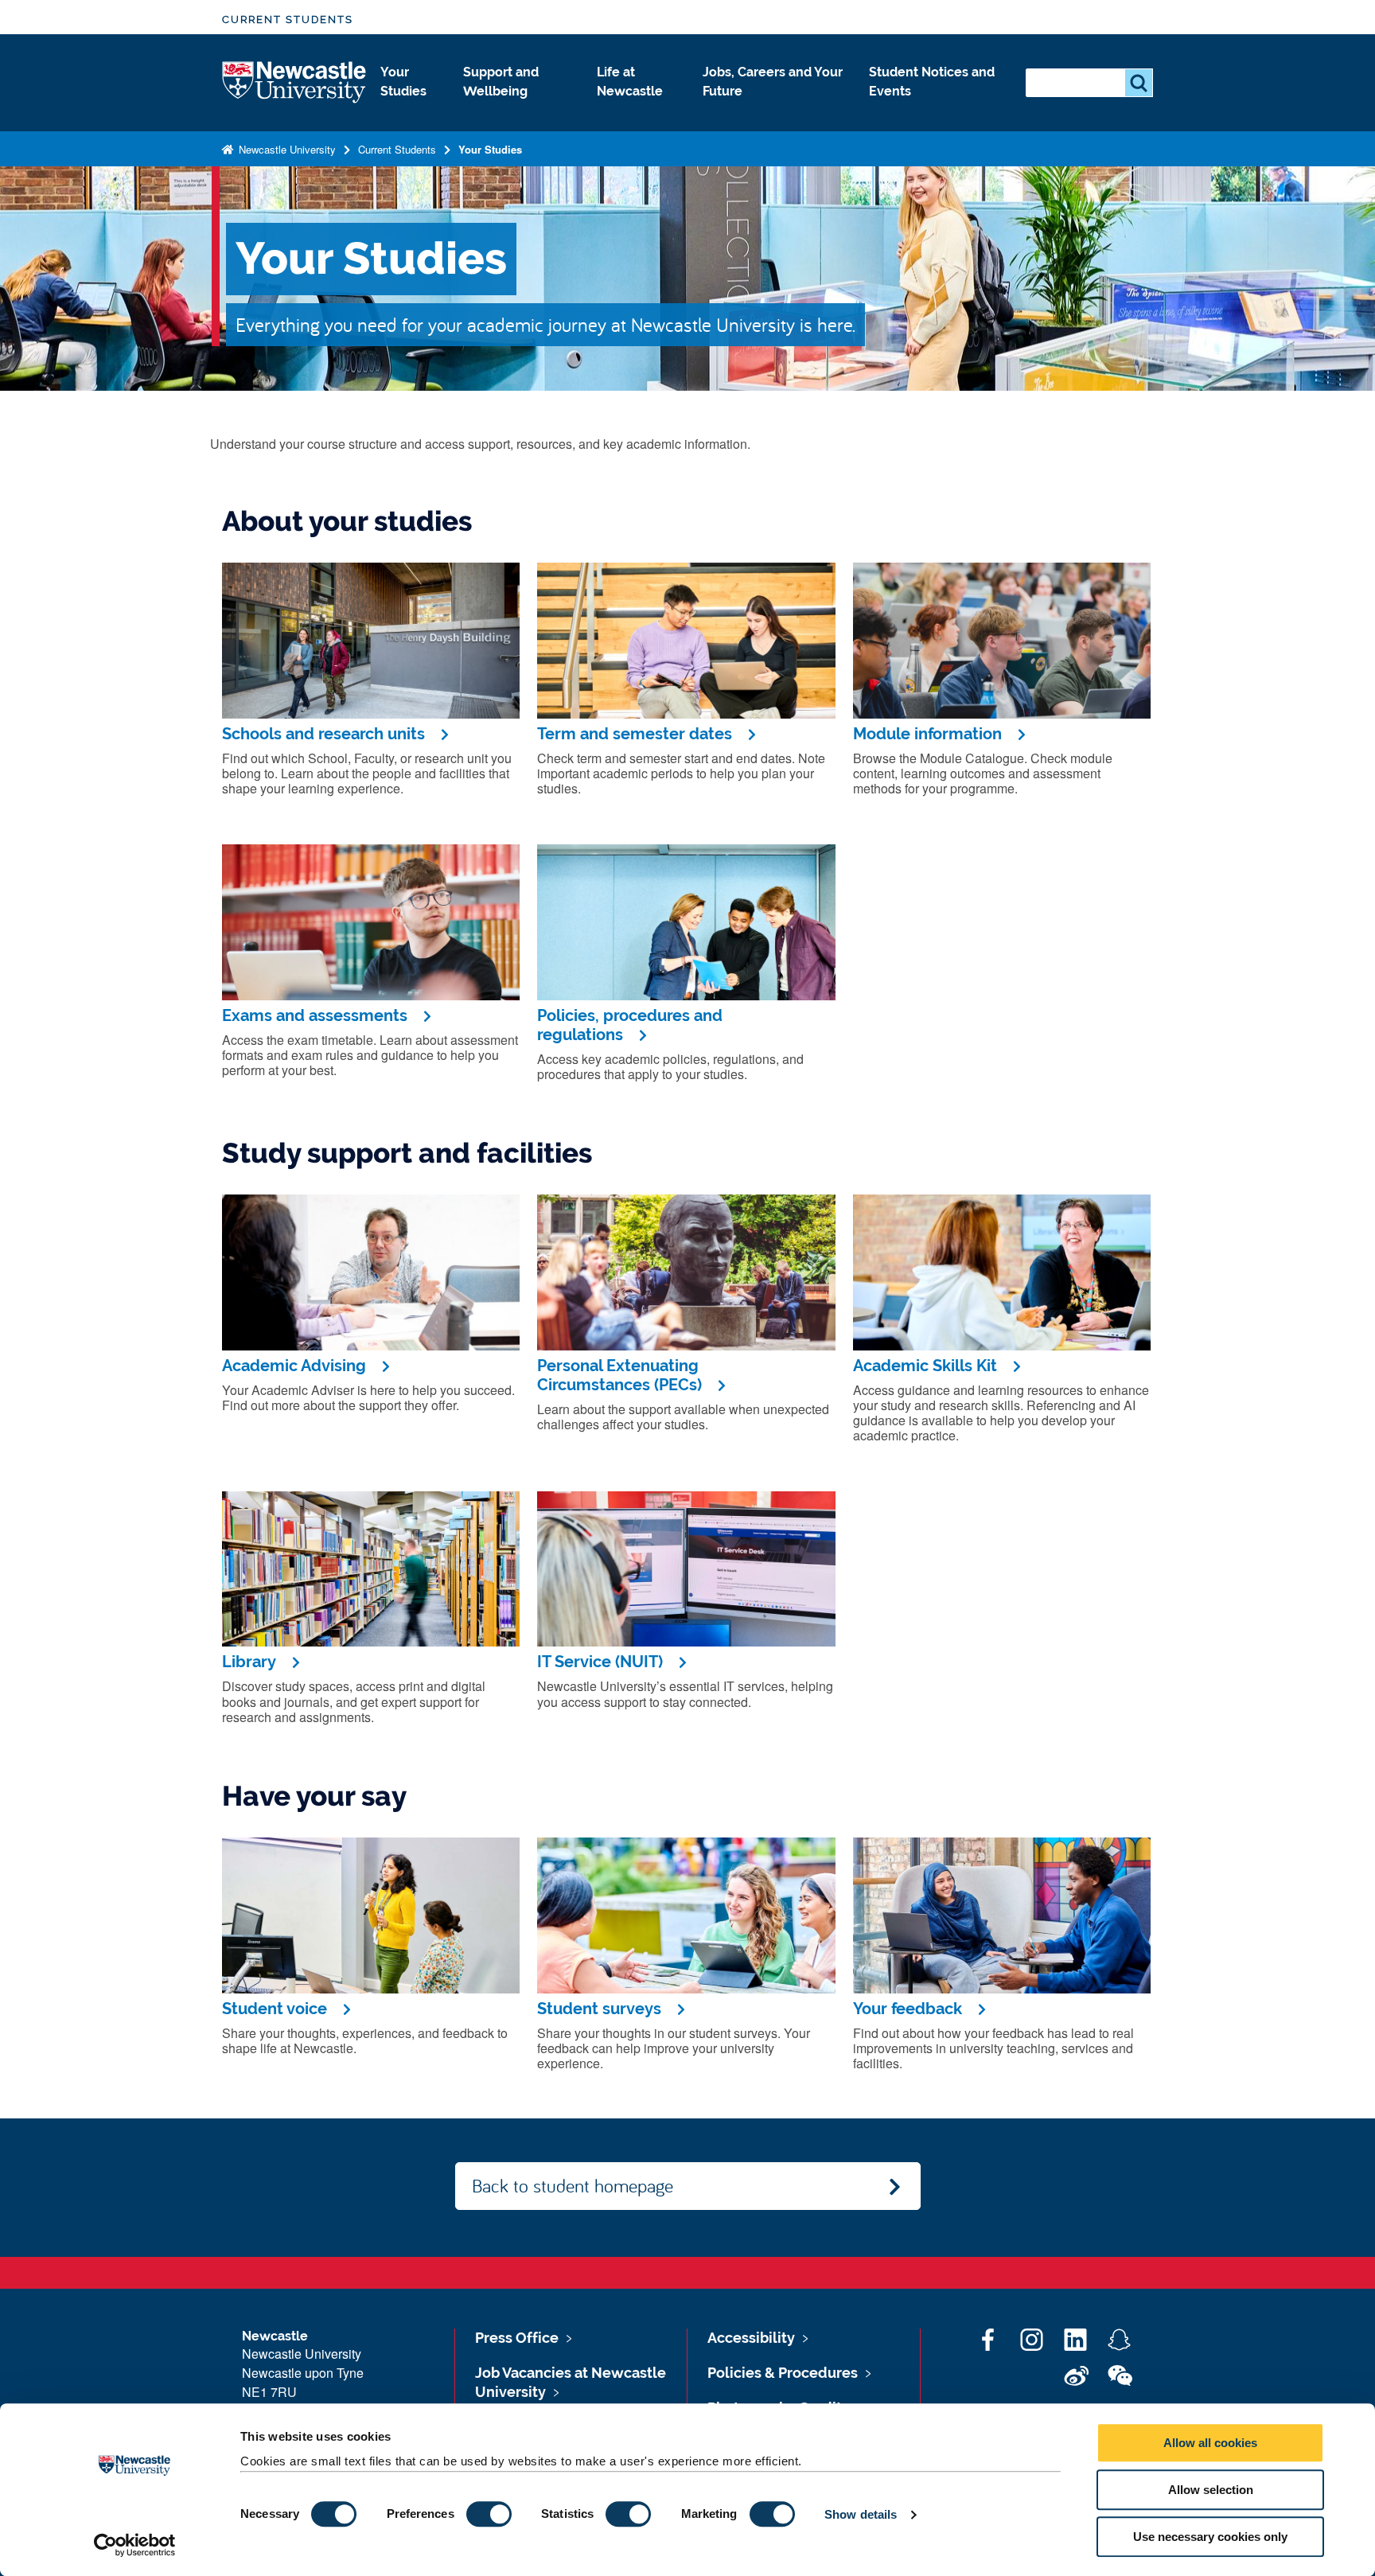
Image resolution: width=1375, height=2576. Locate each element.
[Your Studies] (409, 108)
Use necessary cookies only (1210, 2537)
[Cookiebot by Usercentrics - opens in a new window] (135, 2545)
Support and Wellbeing (501, 82)
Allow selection (1211, 2490)
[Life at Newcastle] (637, 108)
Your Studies (403, 82)
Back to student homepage (573, 2185)
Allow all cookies (1210, 2443)
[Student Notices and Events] (935, 108)
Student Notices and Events (932, 82)
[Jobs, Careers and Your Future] (773, 108)
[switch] (489, 2514)
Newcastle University (286, 149)
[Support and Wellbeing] (517, 108)
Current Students (288, 19)
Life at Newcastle (630, 82)
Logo (295, 83)
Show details (861, 2514)
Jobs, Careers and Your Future (773, 82)
